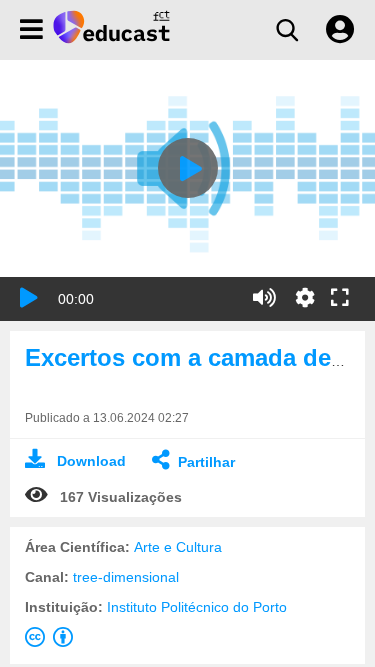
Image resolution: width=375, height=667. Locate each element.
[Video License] (53, 641)
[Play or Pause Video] (29, 298)
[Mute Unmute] (264, 298)
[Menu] (31, 30)
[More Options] (305, 298)
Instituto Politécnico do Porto (197, 607)
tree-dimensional (126, 577)
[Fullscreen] (340, 299)
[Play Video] (188, 168)
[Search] (287, 30)
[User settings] (340, 30)
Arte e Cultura (178, 547)
